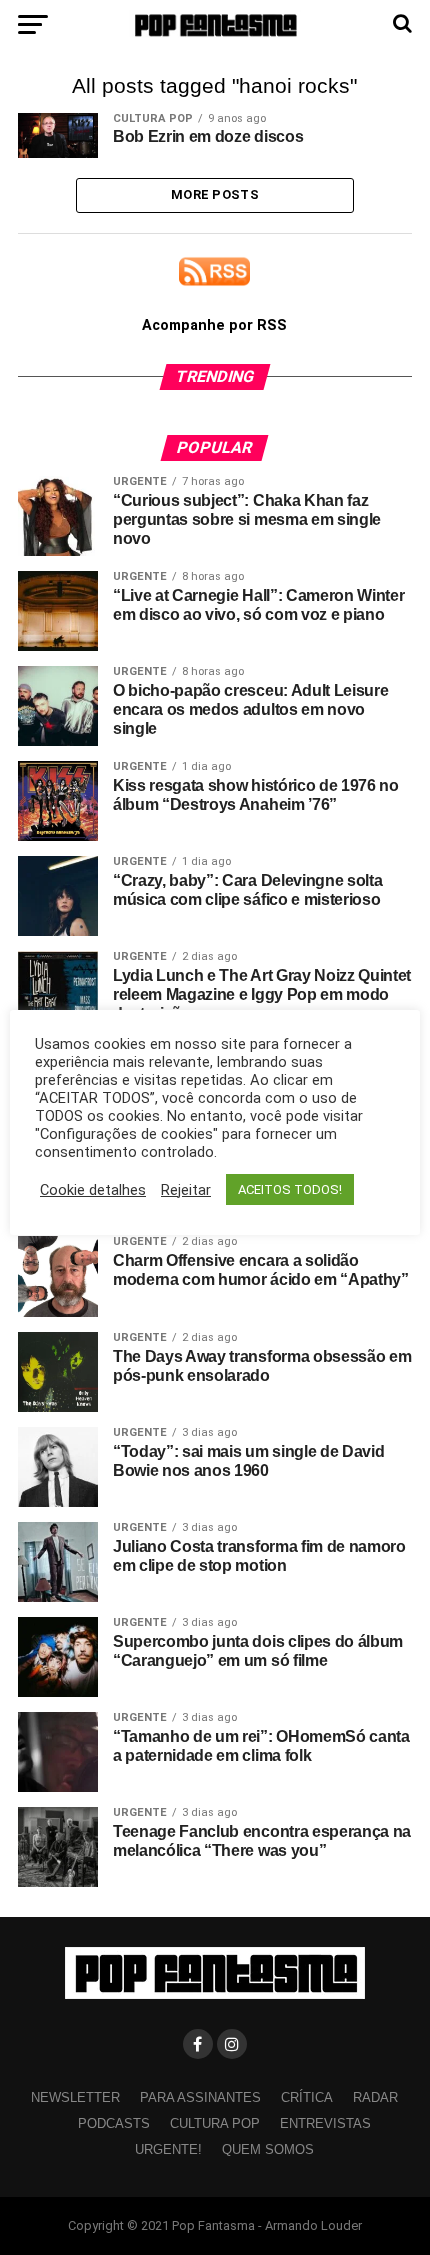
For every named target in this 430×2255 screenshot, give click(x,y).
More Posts (215, 194)
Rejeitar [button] (186, 1190)
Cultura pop (215, 2123)
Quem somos (268, 2149)
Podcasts (114, 2123)
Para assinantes (200, 2097)
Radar (375, 2097)
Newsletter (75, 2097)
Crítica (307, 2097)
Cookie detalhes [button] (93, 1190)
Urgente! (168, 2149)
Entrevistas (325, 2123)
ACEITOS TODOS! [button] (290, 1189)
